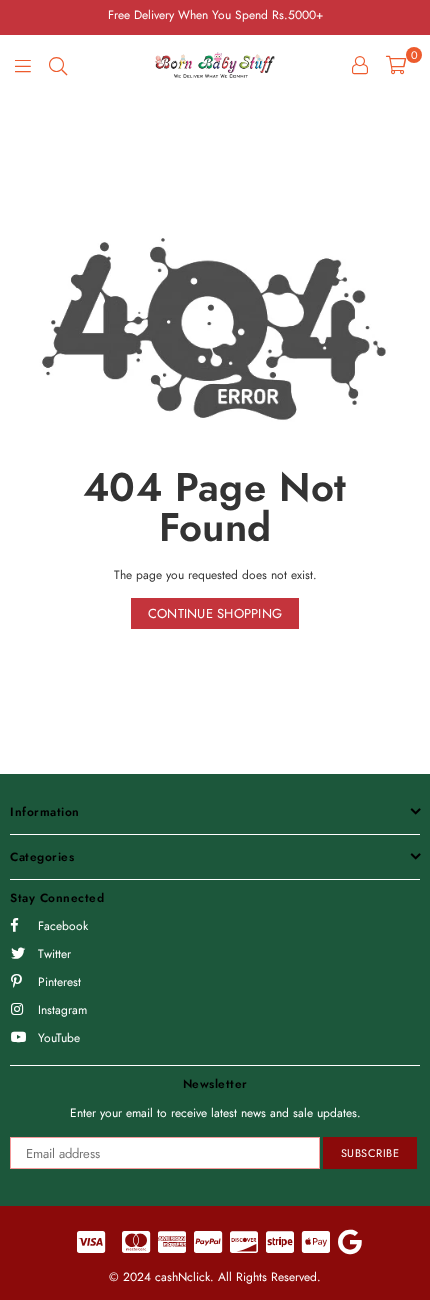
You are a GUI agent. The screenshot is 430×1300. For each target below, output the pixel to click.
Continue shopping (215, 613)
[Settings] (360, 65)
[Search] (58, 65)
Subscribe (370, 1153)
